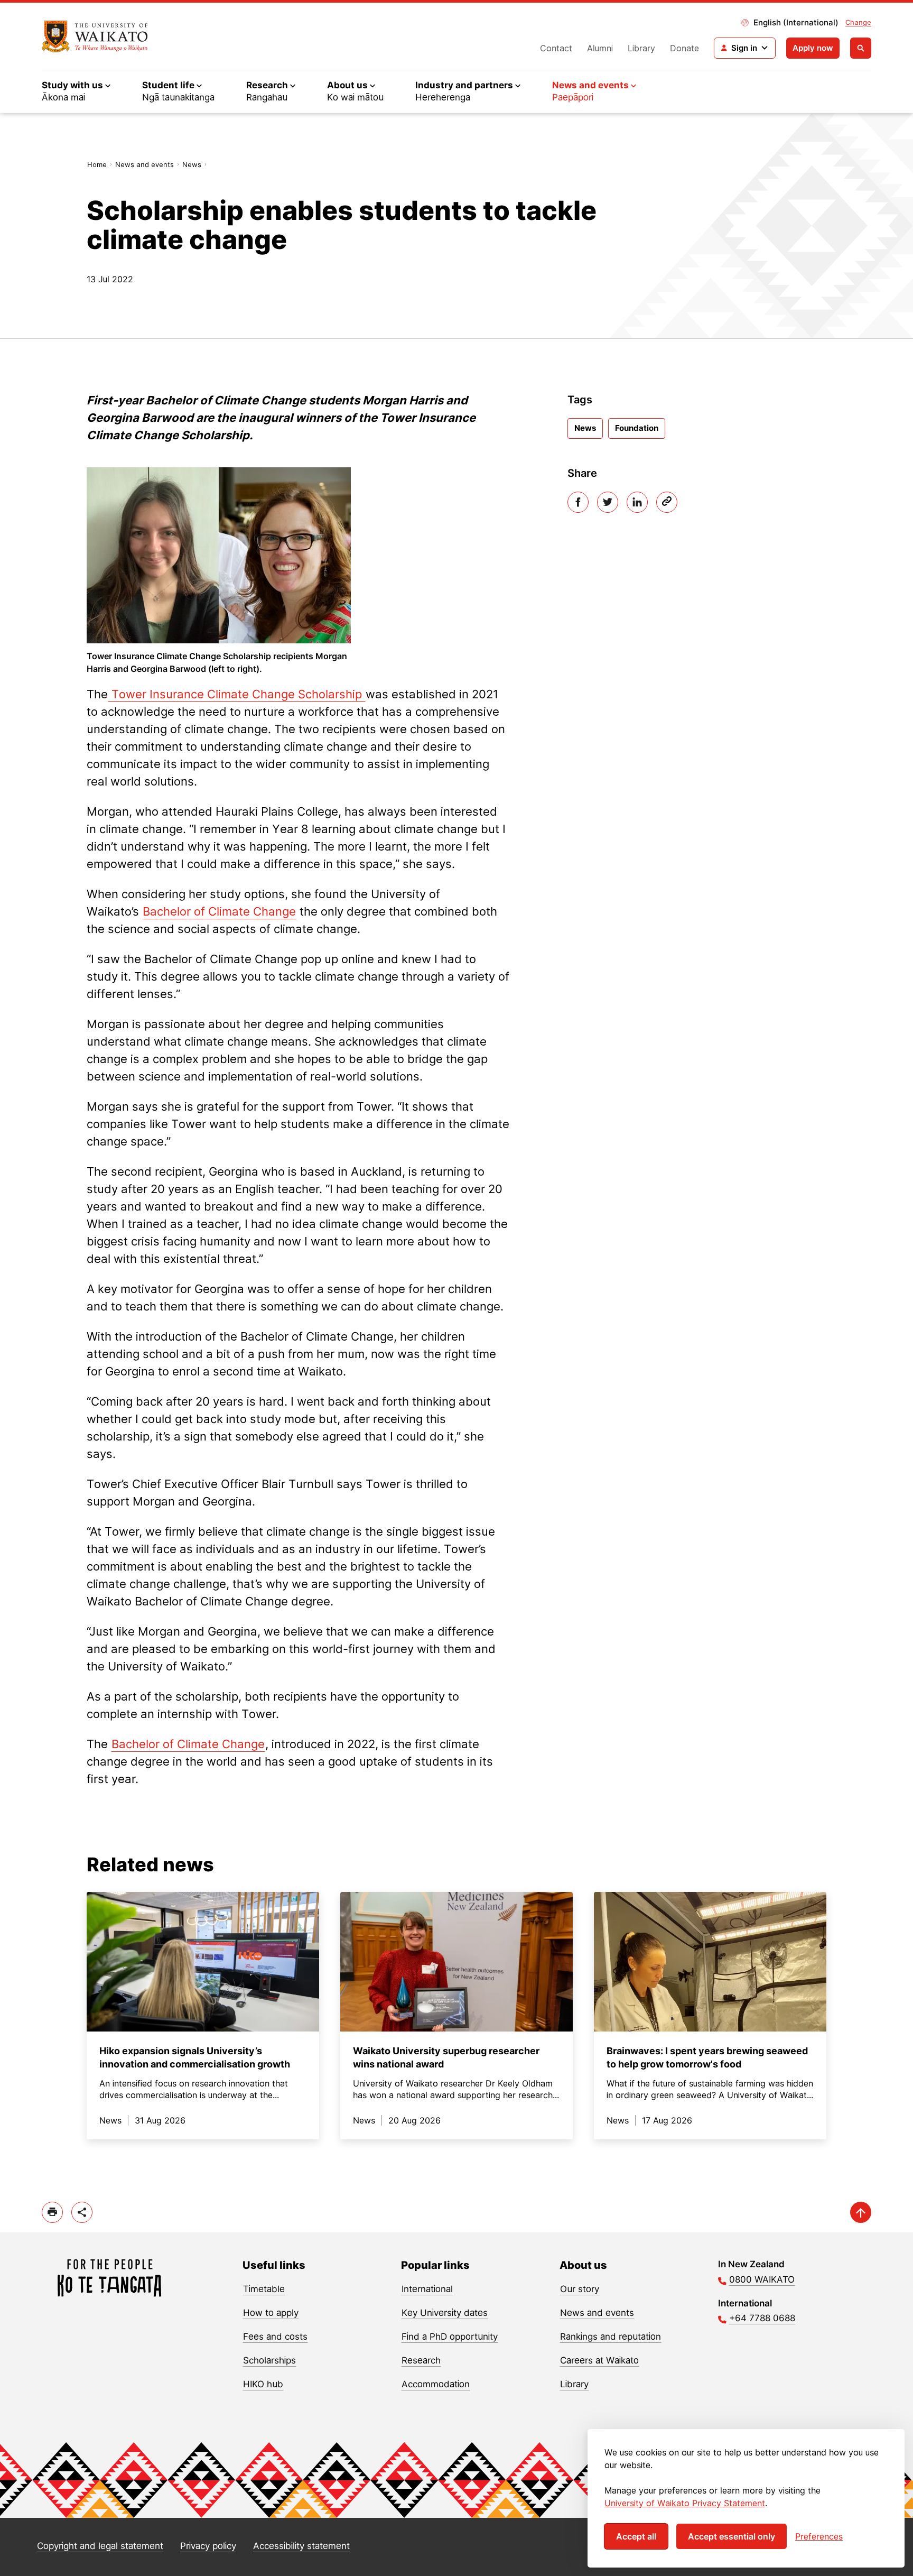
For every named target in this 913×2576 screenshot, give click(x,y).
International (427, 2289)
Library (641, 48)
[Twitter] (608, 502)
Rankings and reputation (611, 2337)
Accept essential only (732, 2536)
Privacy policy (208, 2546)
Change (858, 22)
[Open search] (861, 48)
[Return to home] (95, 36)
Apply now (813, 48)
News (192, 164)
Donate (684, 48)
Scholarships (269, 2360)
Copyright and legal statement (100, 2546)
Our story (580, 2289)
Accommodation (436, 2384)
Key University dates (445, 2313)
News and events (145, 164)
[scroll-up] (861, 2212)
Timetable (264, 2289)
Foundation (637, 428)
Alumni (600, 48)
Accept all (636, 2536)
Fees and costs (275, 2337)
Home (97, 164)
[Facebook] (578, 502)
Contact (556, 48)
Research (421, 2360)
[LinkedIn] (637, 502)
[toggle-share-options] (82, 2212)
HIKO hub (263, 2384)
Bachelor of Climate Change (219, 911)
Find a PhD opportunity (450, 2337)
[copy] (667, 502)
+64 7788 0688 (762, 2318)
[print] (52, 2212)
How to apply (271, 2313)
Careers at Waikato (599, 2360)
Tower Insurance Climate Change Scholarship (237, 694)
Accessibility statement (301, 2546)
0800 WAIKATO (762, 2279)
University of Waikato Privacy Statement (685, 2503)
